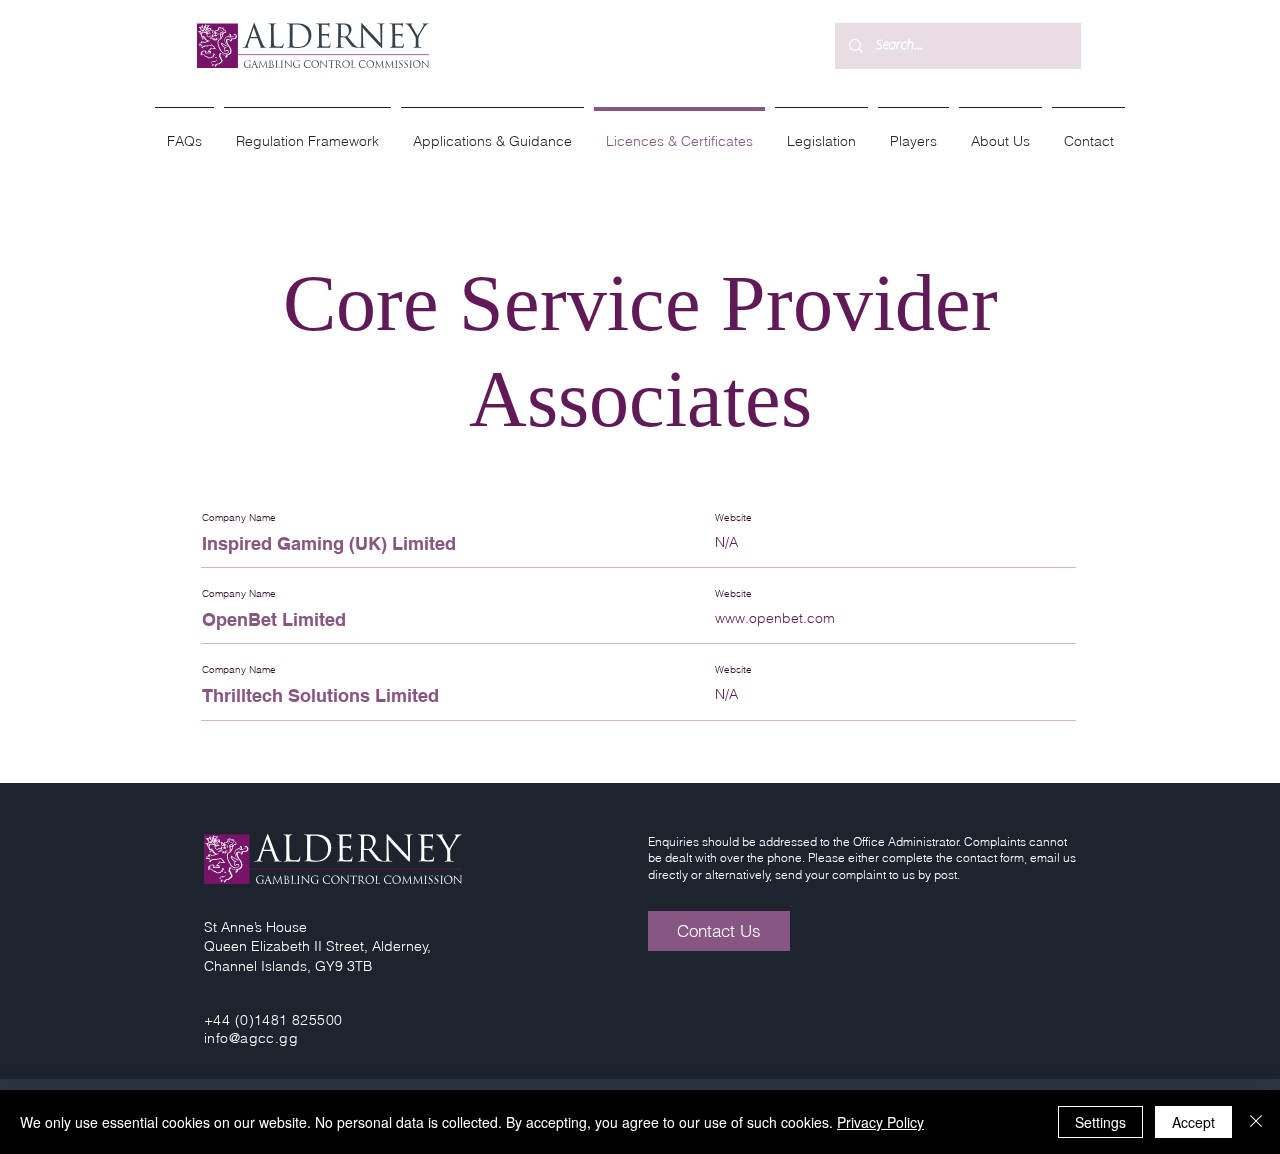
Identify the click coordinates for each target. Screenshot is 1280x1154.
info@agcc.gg (251, 1038)
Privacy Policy (880, 1122)
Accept (1193, 1122)
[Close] (1256, 1122)
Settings (1100, 1122)
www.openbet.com (775, 618)
